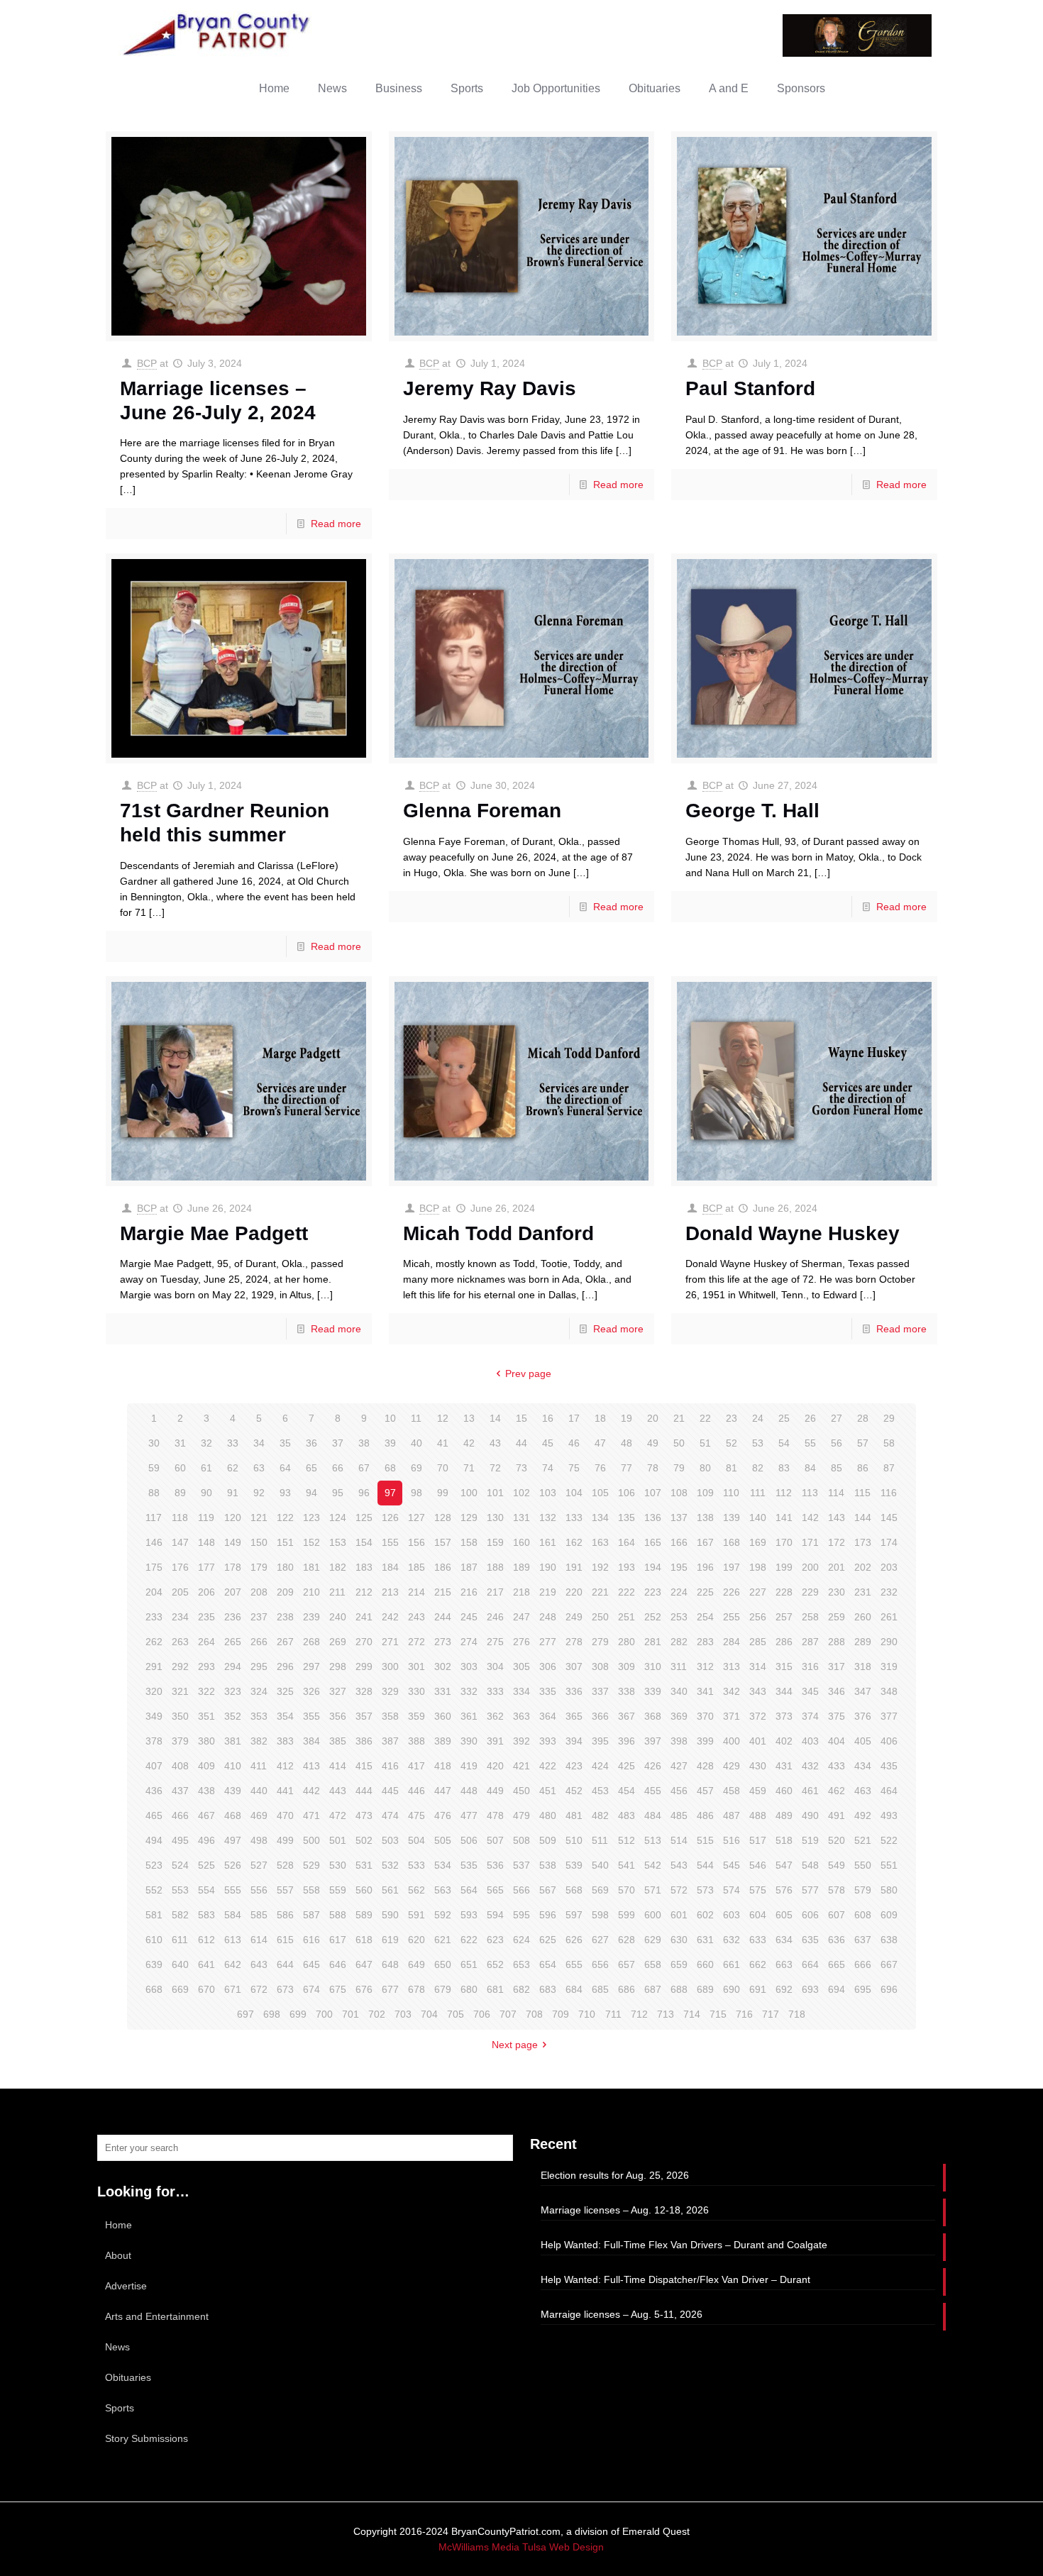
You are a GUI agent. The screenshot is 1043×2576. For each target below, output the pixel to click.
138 (705, 1518)
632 (732, 1940)
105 (600, 1493)
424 (600, 1766)
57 (863, 1443)
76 (600, 1468)
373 (784, 1716)
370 (705, 1716)
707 (508, 2014)
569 (600, 1890)
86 (863, 1468)
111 (758, 1493)
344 (784, 1691)
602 (705, 1915)
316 (810, 1666)
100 (469, 1493)
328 (364, 1691)
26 (810, 1418)
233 (154, 1617)
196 (705, 1567)
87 (889, 1468)
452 (574, 1791)
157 (443, 1542)
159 (495, 1542)
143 (837, 1518)
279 (600, 1642)
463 (863, 1791)
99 (443, 1493)
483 (627, 1815)
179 (259, 1567)
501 (338, 1840)
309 (627, 1666)
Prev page (528, 1373)
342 (732, 1691)
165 (653, 1542)
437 (180, 1791)
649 (416, 1964)
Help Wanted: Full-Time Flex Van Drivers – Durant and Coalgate (684, 2245)
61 (206, 1468)
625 (548, 1940)
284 (732, 1642)
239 (311, 1617)
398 (679, 1741)
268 (311, 1642)
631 (705, 1940)
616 (311, 1940)
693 (810, 1989)
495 (180, 1840)
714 (692, 2014)
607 (837, 1915)
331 (443, 1691)
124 (338, 1518)
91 (233, 1493)
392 (521, 1741)
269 (338, 1642)
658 (653, 1964)
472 (338, 1815)
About (118, 2255)
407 (154, 1766)
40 (416, 1443)
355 (311, 1716)
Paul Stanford (750, 388)
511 (600, 1840)
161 (548, 1542)
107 (653, 1493)
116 (889, 1493)
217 (495, 1592)
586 (285, 1915)
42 (469, 1443)
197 (732, 1567)
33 (233, 1443)
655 (574, 1964)
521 (863, 1840)
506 (469, 1840)
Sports (120, 2408)
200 (810, 1567)
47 (600, 1443)
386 (364, 1741)
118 (180, 1518)
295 (259, 1666)
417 (416, 1766)
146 (154, 1542)
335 (548, 1691)
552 (154, 1890)
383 (285, 1741)
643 (259, 1964)
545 (732, 1865)
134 (600, 1518)
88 (154, 1493)
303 (469, 1666)
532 (390, 1865)
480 (548, 1815)
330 (416, 1691)
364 (548, 1716)
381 (233, 1741)
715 (718, 2014)
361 (469, 1716)
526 (233, 1865)
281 (653, 1642)
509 (548, 1840)
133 (574, 1518)
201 (837, 1567)
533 (416, 1865)
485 (679, 1815)
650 (443, 1964)
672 (259, 1989)
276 (521, 1642)
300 (390, 1666)
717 (771, 2014)
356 (338, 1716)
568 (574, 1890)
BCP (147, 363)
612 (206, 1940)
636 (837, 1940)
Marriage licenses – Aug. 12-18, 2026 (625, 2210)
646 (338, 1964)
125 (364, 1518)
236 (233, 1617)
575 (758, 1890)
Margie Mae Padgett (214, 1233)
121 (259, 1518)
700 (324, 2014)
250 (600, 1617)
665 (837, 1964)
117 (154, 1518)
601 (679, 1915)
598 (600, 1915)
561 (390, 1890)
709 (561, 2014)
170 (784, 1542)
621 (443, 1940)
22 (705, 1418)
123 (311, 1518)
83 (784, 1468)
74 (548, 1468)
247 (521, 1617)
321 (180, 1691)
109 (705, 1493)
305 (521, 1666)
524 (180, 1865)
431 (784, 1766)
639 (154, 1964)
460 (784, 1791)
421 (521, 1766)
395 (600, 1741)
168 (732, 1542)
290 (889, 1642)
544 (705, 1865)
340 (679, 1691)
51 (705, 1443)
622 (469, 1940)
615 (285, 1940)
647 (364, 1964)
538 (548, 1865)
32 (206, 1443)
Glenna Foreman (482, 811)
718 (797, 2014)
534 (443, 1865)
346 (837, 1691)
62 (233, 1468)
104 (574, 1493)
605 (784, 1915)
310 (653, 1666)
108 (679, 1493)
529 (311, 1865)
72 (495, 1468)
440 (259, 1791)
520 (837, 1840)
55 (810, 1443)
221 (600, 1592)
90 (206, 1493)
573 (705, 1890)
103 (548, 1493)
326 (311, 1691)
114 (836, 1493)
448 (469, 1791)
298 (338, 1666)
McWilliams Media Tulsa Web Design (521, 2547)
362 (495, 1716)
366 (600, 1716)
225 (705, 1592)
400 (732, 1741)
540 (600, 1865)
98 (416, 1493)
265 (233, 1642)
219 (548, 1592)
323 (233, 1691)
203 (889, 1567)
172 (837, 1542)
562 (416, 1890)
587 (311, 1915)
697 (245, 2014)
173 (863, 1542)
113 (810, 1493)
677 (390, 1989)
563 (443, 1890)
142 (810, 1518)
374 (810, 1716)
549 (837, 1865)
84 (810, 1468)
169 (758, 1542)
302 (443, 1666)
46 (574, 1443)
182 (338, 1567)
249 (574, 1617)
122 (285, 1518)
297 (311, 1666)
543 (679, 1865)
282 (679, 1642)
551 (889, 1865)
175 (154, 1567)
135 (627, 1518)
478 (495, 1815)
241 (364, 1617)
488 (758, 1815)
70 (443, 1468)
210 (311, 1592)
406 (889, 1741)
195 (679, 1567)
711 (613, 2014)
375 (837, 1716)
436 (154, 1791)
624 (521, 1940)
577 (810, 1890)
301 (416, 1666)
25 (784, 1418)
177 (206, 1567)
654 (548, 1964)
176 (180, 1567)
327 (338, 1691)
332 (469, 1691)
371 (732, 1716)
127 (416, 1518)
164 (627, 1542)
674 (311, 1989)
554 (206, 1890)
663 (784, 1964)
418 (443, 1766)
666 (863, 1964)
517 (758, 1840)
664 (810, 1964)
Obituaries (128, 2377)
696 (889, 1989)
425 (627, 1766)
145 (889, 1518)
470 (285, 1815)
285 (758, 1642)
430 (758, 1766)
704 (429, 2014)
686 (627, 1989)
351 (206, 1716)
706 (482, 2014)
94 (311, 1493)
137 (679, 1518)
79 (679, 1468)
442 (311, 1791)
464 (889, 1791)
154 (364, 1542)
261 (889, 1617)
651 (469, 1964)
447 (443, 1791)
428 (705, 1766)
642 (233, 1964)
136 (653, 1518)
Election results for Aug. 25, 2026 (615, 2175)
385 (338, 1741)
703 (403, 2014)
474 (390, 1815)
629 (653, 1940)
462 (837, 1791)
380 (206, 1741)
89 (180, 1493)
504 (416, 1840)
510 (574, 1840)
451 (548, 1791)
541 (627, 1865)
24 (758, 1418)
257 (784, 1617)
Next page (515, 2045)
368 (653, 1716)
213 (390, 1592)
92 (259, 1493)
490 (810, 1815)
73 (521, 1468)
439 (233, 1791)
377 (889, 1716)
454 (627, 1791)
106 (627, 1493)
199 (784, 1567)
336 (574, 1691)
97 (390, 1493)
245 (469, 1617)
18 (600, 1418)
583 (206, 1915)
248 (548, 1617)
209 (285, 1592)
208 (259, 1592)
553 (180, 1890)
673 (285, 1989)
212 (364, 1592)
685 (600, 1989)
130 (495, 1518)
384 (311, 1741)
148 (206, 1542)
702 (377, 2014)
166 (679, 1542)
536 (495, 1865)
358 (390, 1716)
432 (810, 1766)
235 (206, 1617)
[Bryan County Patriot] (218, 34)
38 (364, 1443)
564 (469, 1890)
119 (206, 1518)
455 (653, 1791)
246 (495, 1617)
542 (653, 1865)
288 (837, 1642)
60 (180, 1468)
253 (679, 1617)
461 (810, 1791)
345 (810, 1691)
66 (338, 1468)
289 (863, 1642)
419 (469, 1766)
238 (285, 1617)
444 (364, 1791)
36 (311, 1443)
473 (364, 1815)
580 (889, 1890)
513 (653, 1840)
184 (390, 1567)
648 (390, 1964)
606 (810, 1915)
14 (495, 1418)
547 (784, 1865)
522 (889, 1840)
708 (534, 2014)
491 (837, 1815)
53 (758, 1443)
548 (810, 1865)
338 (627, 1691)
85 (837, 1468)
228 (784, 1592)
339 (653, 1691)
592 (443, 1915)
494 (154, 1840)
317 (837, 1666)
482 (600, 1815)
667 (889, 1964)
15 (521, 1418)
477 (469, 1815)
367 (627, 1716)
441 (285, 1791)
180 (285, 1567)
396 (627, 1741)
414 (338, 1766)
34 (259, 1443)
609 (889, 1915)
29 (889, 1418)
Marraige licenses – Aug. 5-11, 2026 (622, 2314)
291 (154, 1666)
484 (653, 1815)
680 (469, 1989)
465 (154, 1815)
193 (627, 1567)
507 (495, 1840)
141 (784, 1518)
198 (758, 1567)
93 (285, 1493)
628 (627, 1940)
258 (810, 1617)
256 (758, 1617)
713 (666, 2014)
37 (338, 1443)
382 (259, 1741)
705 (456, 2014)
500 (311, 1840)
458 (732, 1791)
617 (338, 1940)
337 (600, 1691)
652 (495, 1964)
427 (679, 1766)
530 (338, 1865)
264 (206, 1642)
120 (233, 1518)
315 (784, 1666)
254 (705, 1617)
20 (653, 1418)
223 (653, 1592)
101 (495, 1493)
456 (679, 1791)
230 (837, 1592)
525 (206, 1865)
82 (758, 1468)
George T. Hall (752, 811)
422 (548, 1766)
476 (443, 1815)
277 (548, 1642)
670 (206, 1989)
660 (705, 1964)
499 (285, 1840)
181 (311, 1567)
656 (600, 1964)
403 (810, 1741)
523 (154, 1865)
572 (679, 1890)
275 (495, 1642)
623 (495, 1940)
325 (285, 1691)
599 (627, 1915)
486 (705, 1815)
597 (574, 1915)
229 (810, 1592)
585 (259, 1915)
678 (416, 1989)
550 (863, 1865)
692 (784, 1989)
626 (574, 1940)
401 (758, 1741)
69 (416, 1468)
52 (732, 1443)
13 (469, 1418)
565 (495, 1890)
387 (390, 1741)
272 (416, 1642)
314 (758, 1666)
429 (732, 1766)
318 (863, 1666)
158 (469, 1542)
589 (364, 1915)
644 (285, 1964)
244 (443, 1617)
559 (338, 1890)
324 (259, 1691)
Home (118, 2225)
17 (574, 1418)
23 (732, 1418)
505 (443, 1840)
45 (548, 1443)
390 (469, 1741)
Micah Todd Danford (498, 1233)
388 (416, 1741)
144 (863, 1518)
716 (744, 2014)
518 (784, 1840)
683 (548, 1989)
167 (705, 1542)
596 (548, 1915)
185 (416, 1567)
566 (521, 1890)
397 (653, 1741)
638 (889, 1940)
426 (653, 1766)
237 (259, 1617)
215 (443, 1592)
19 (627, 1418)
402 (784, 1741)
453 (600, 1791)
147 (180, 1542)
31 (180, 1443)
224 (679, 1592)
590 (390, 1915)
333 (495, 1691)
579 (863, 1890)
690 (732, 1989)
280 (627, 1642)
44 (521, 1443)
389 (443, 1741)
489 (784, 1815)
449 (495, 1791)
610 (154, 1940)
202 (863, 1567)
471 (311, 1815)
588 (338, 1915)
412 (285, 1766)
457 (705, 1791)
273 (443, 1642)
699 (298, 2014)
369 (679, 1716)
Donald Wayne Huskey (793, 1233)
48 (627, 1443)
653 (521, 1964)
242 (390, 1617)
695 (863, 1989)
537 (521, 1865)
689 (705, 1989)
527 (259, 1865)
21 (679, 1418)
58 (889, 1443)
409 (206, 1766)
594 (495, 1915)
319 (889, 1666)
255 (732, 1617)
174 (889, 1542)
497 (233, 1840)
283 (705, 1642)
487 (732, 1815)
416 (390, 1766)
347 (863, 1691)
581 (154, 1915)
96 (364, 1493)
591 (416, 1915)
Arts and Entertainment (157, 2316)
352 (233, 1716)
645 (311, 1964)
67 (364, 1468)
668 (154, 1989)
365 (574, 1716)
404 (837, 1741)
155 (390, 1542)
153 (338, 1542)
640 (180, 1964)
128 (443, 1518)
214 (416, 1592)
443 (338, 1791)
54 (784, 1443)
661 (732, 1964)
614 (259, 1940)
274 (469, 1642)
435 (889, 1766)
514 (679, 1840)
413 (311, 1766)
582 (180, 1915)
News (117, 2347)
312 (705, 1666)
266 (259, 1642)
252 (653, 1617)
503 (390, 1840)
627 (600, 1940)
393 (548, 1741)
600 (653, 1915)
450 (521, 1791)
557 (285, 1890)
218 (521, 1592)
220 (574, 1592)
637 (863, 1940)
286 (784, 1642)
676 (364, 1989)
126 (390, 1518)
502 (364, 1840)
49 (653, 1443)
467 (206, 1815)
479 (521, 1815)
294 (233, 1666)
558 (311, 1890)
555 (233, 1890)
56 (837, 1443)
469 (259, 1815)
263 (180, 1642)
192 (600, 1567)
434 (863, 1766)
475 (416, 1815)
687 (653, 1989)
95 (338, 1493)
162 (574, 1542)
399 (705, 1741)
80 (705, 1468)
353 (259, 1716)
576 (784, 1890)
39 (390, 1443)
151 (285, 1542)
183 (364, 1567)
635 (810, 1940)
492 (863, 1815)
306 (548, 1666)
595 (521, 1915)
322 (206, 1691)
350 (180, 1716)
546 (758, 1865)
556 (259, 1890)
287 (810, 1642)
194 (653, 1567)
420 (495, 1766)
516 (732, 1840)
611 (180, 1940)
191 (574, 1567)
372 (758, 1716)
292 (180, 1666)
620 (416, 1940)
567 (548, 1890)
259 (837, 1617)
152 (311, 1542)
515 (705, 1840)
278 (574, 1642)
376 (863, 1716)
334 (521, 1691)
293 (206, 1666)
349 (154, 1716)
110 (731, 1493)
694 (837, 1989)
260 (863, 1617)
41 (443, 1443)
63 (259, 1468)
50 (679, 1443)
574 (732, 1890)
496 (206, 1840)
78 (653, 1468)
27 (837, 1418)
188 (495, 1567)
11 (416, 1418)
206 (206, 1592)
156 (416, 1542)
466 (180, 1815)
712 (639, 2014)
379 (180, 1741)
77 (627, 1468)
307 (574, 1666)
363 (521, 1716)
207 (233, 1592)
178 (233, 1567)
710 (587, 2014)
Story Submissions (147, 2438)
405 (863, 1741)
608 (863, 1915)
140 (758, 1518)
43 (495, 1443)
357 (364, 1716)
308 (600, 1666)
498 (259, 1840)
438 (206, 1791)
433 (837, 1766)
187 (469, 1567)
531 (364, 1865)
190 (548, 1567)
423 (574, 1766)
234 (180, 1617)
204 (154, 1592)
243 (416, 1617)
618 (364, 1940)
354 (285, 1716)
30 (154, 1443)
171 (810, 1542)
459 (758, 1791)
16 (548, 1418)
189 (521, 1567)
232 (889, 1592)
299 (364, 1666)
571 (653, 1890)
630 (679, 1940)
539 (574, 1865)
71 (469, 1468)
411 (259, 1766)
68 (390, 1468)
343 (758, 1691)
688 (679, 1989)
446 (416, 1791)
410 (233, 1766)
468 (233, 1815)
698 (272, 2014)
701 (351, 2014)
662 (758, 1964)
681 (495, 1989)
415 (364, 1766)
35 (285, 1443)
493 (889, 1815)
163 (600, 1542)
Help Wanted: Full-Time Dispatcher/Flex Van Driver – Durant (675, 2279)
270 (364, 1642)
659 (679, 1964)
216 (469, 1592)
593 (469, 1915)
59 (154, 1468)
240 (338, 1617)
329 (390, 1691)
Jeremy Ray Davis (490, 388)
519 (810, 1840)
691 (758, 1989)
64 (285, 1468)
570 (627, 1890)
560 (364, 1890)
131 (521, 1518)
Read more (336, 524)
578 (837, 1890)
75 (574, 1468)
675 (338, 1989)
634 (784, 1940)
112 (784, 1493)
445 (390, 1791)
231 (863, 1592)
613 (233, 1940)
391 (495, 1741)
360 (443, 1716)
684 (574, 1989)
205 (180, 1592)
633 (758, 1940)
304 (495, 1666)
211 (337, 1592)
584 (233, 1915)
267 (285, 1642)
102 (521, 1493)
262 (154, 1642)
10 (390, 1418)
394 (574, 1741)
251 (627, 1617)
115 (862, 1493)
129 (469, 1518)
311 (679, 1666)
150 (259, 1542)
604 (758, 1915)
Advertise (126, 2286)
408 (180, 1766)
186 (443, 1567)
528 (285, 1865)
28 (863, 1418)
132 (548, 1518)
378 (154, 1741)
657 (627, 1964)
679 (443, 1989)
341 (705, 1691)
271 (390, 1642)
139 (732, 1518)
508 (521, 1840)
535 (469, 1865)
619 (390, 1940)
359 (416, 1716)
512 (627, 1840)
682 (521, 1989)
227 (758, 1592)
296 (285, 1666)
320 (154, 1691)
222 (627, 1592)
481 (574, 1815)
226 (732, 1592)
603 (732, 1915)
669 (180, 1989)
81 (732, 1468)
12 (443, 1418)
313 (732, 1666)
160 (521, 1542)
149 (233, 1542)
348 (889, 1691)
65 (311, 1468)
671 (233, 1989)
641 (206, 1964)
